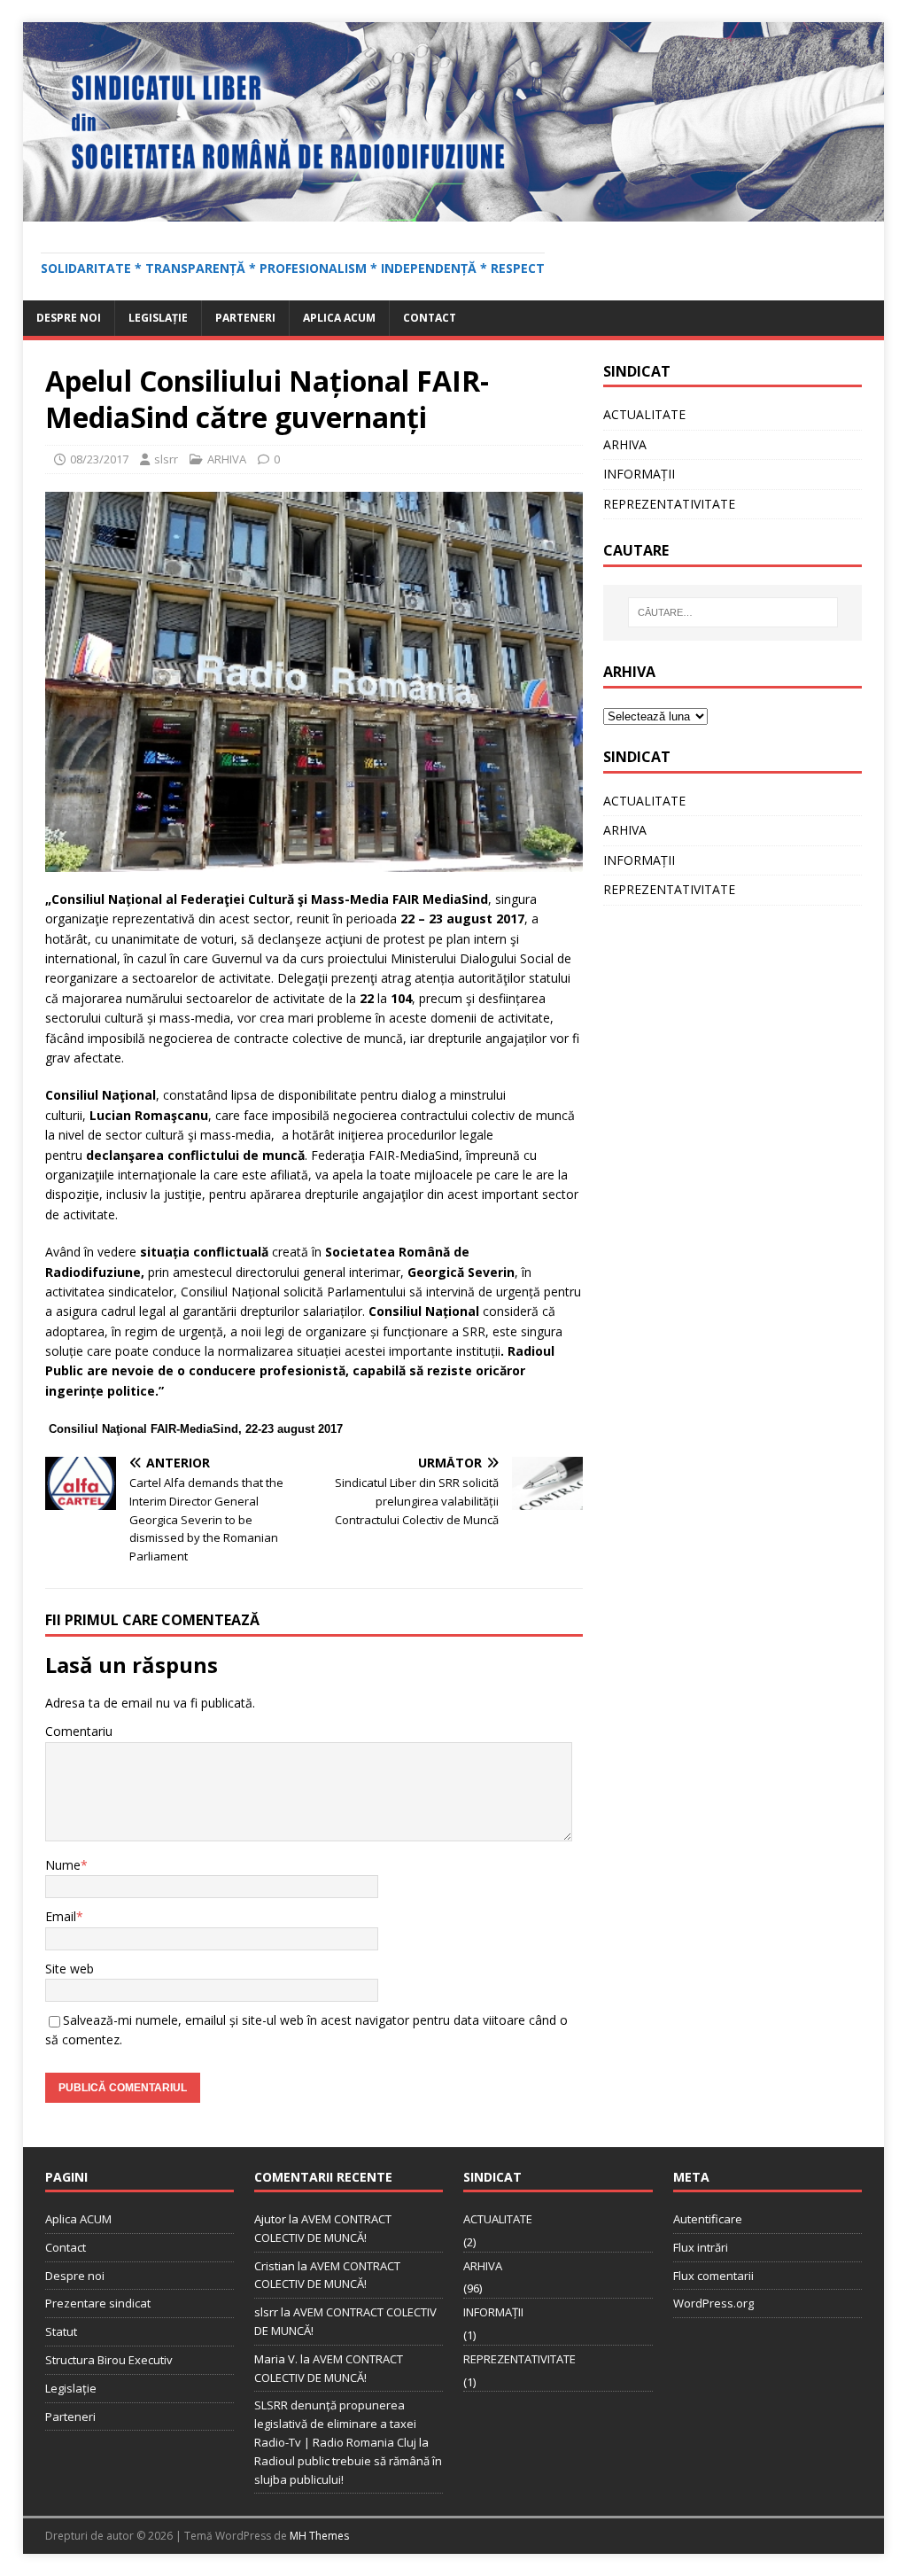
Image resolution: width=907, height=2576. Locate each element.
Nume (63, 1865)
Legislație (158, 318)
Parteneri (245, 318)
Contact (430, 318)
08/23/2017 (99, 459)
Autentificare (708, 2219)
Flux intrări (701, 2247)
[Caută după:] (733, 612)
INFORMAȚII (639, 474)
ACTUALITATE (644, 414)
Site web (70, 1969)
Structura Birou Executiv (109, 2360)
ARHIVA (227, 459)
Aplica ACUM (339, 318)
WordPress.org (713, 2303)
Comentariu (79, 1731)
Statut (61, 2331)
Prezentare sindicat (98, 2303)
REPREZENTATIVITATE (669, 504)
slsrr (166, 459)
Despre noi (69, 318)
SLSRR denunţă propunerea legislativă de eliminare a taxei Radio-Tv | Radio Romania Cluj (335, 2424)
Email (61, 1916)
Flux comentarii (713, 2276)
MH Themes (319, 2536)
